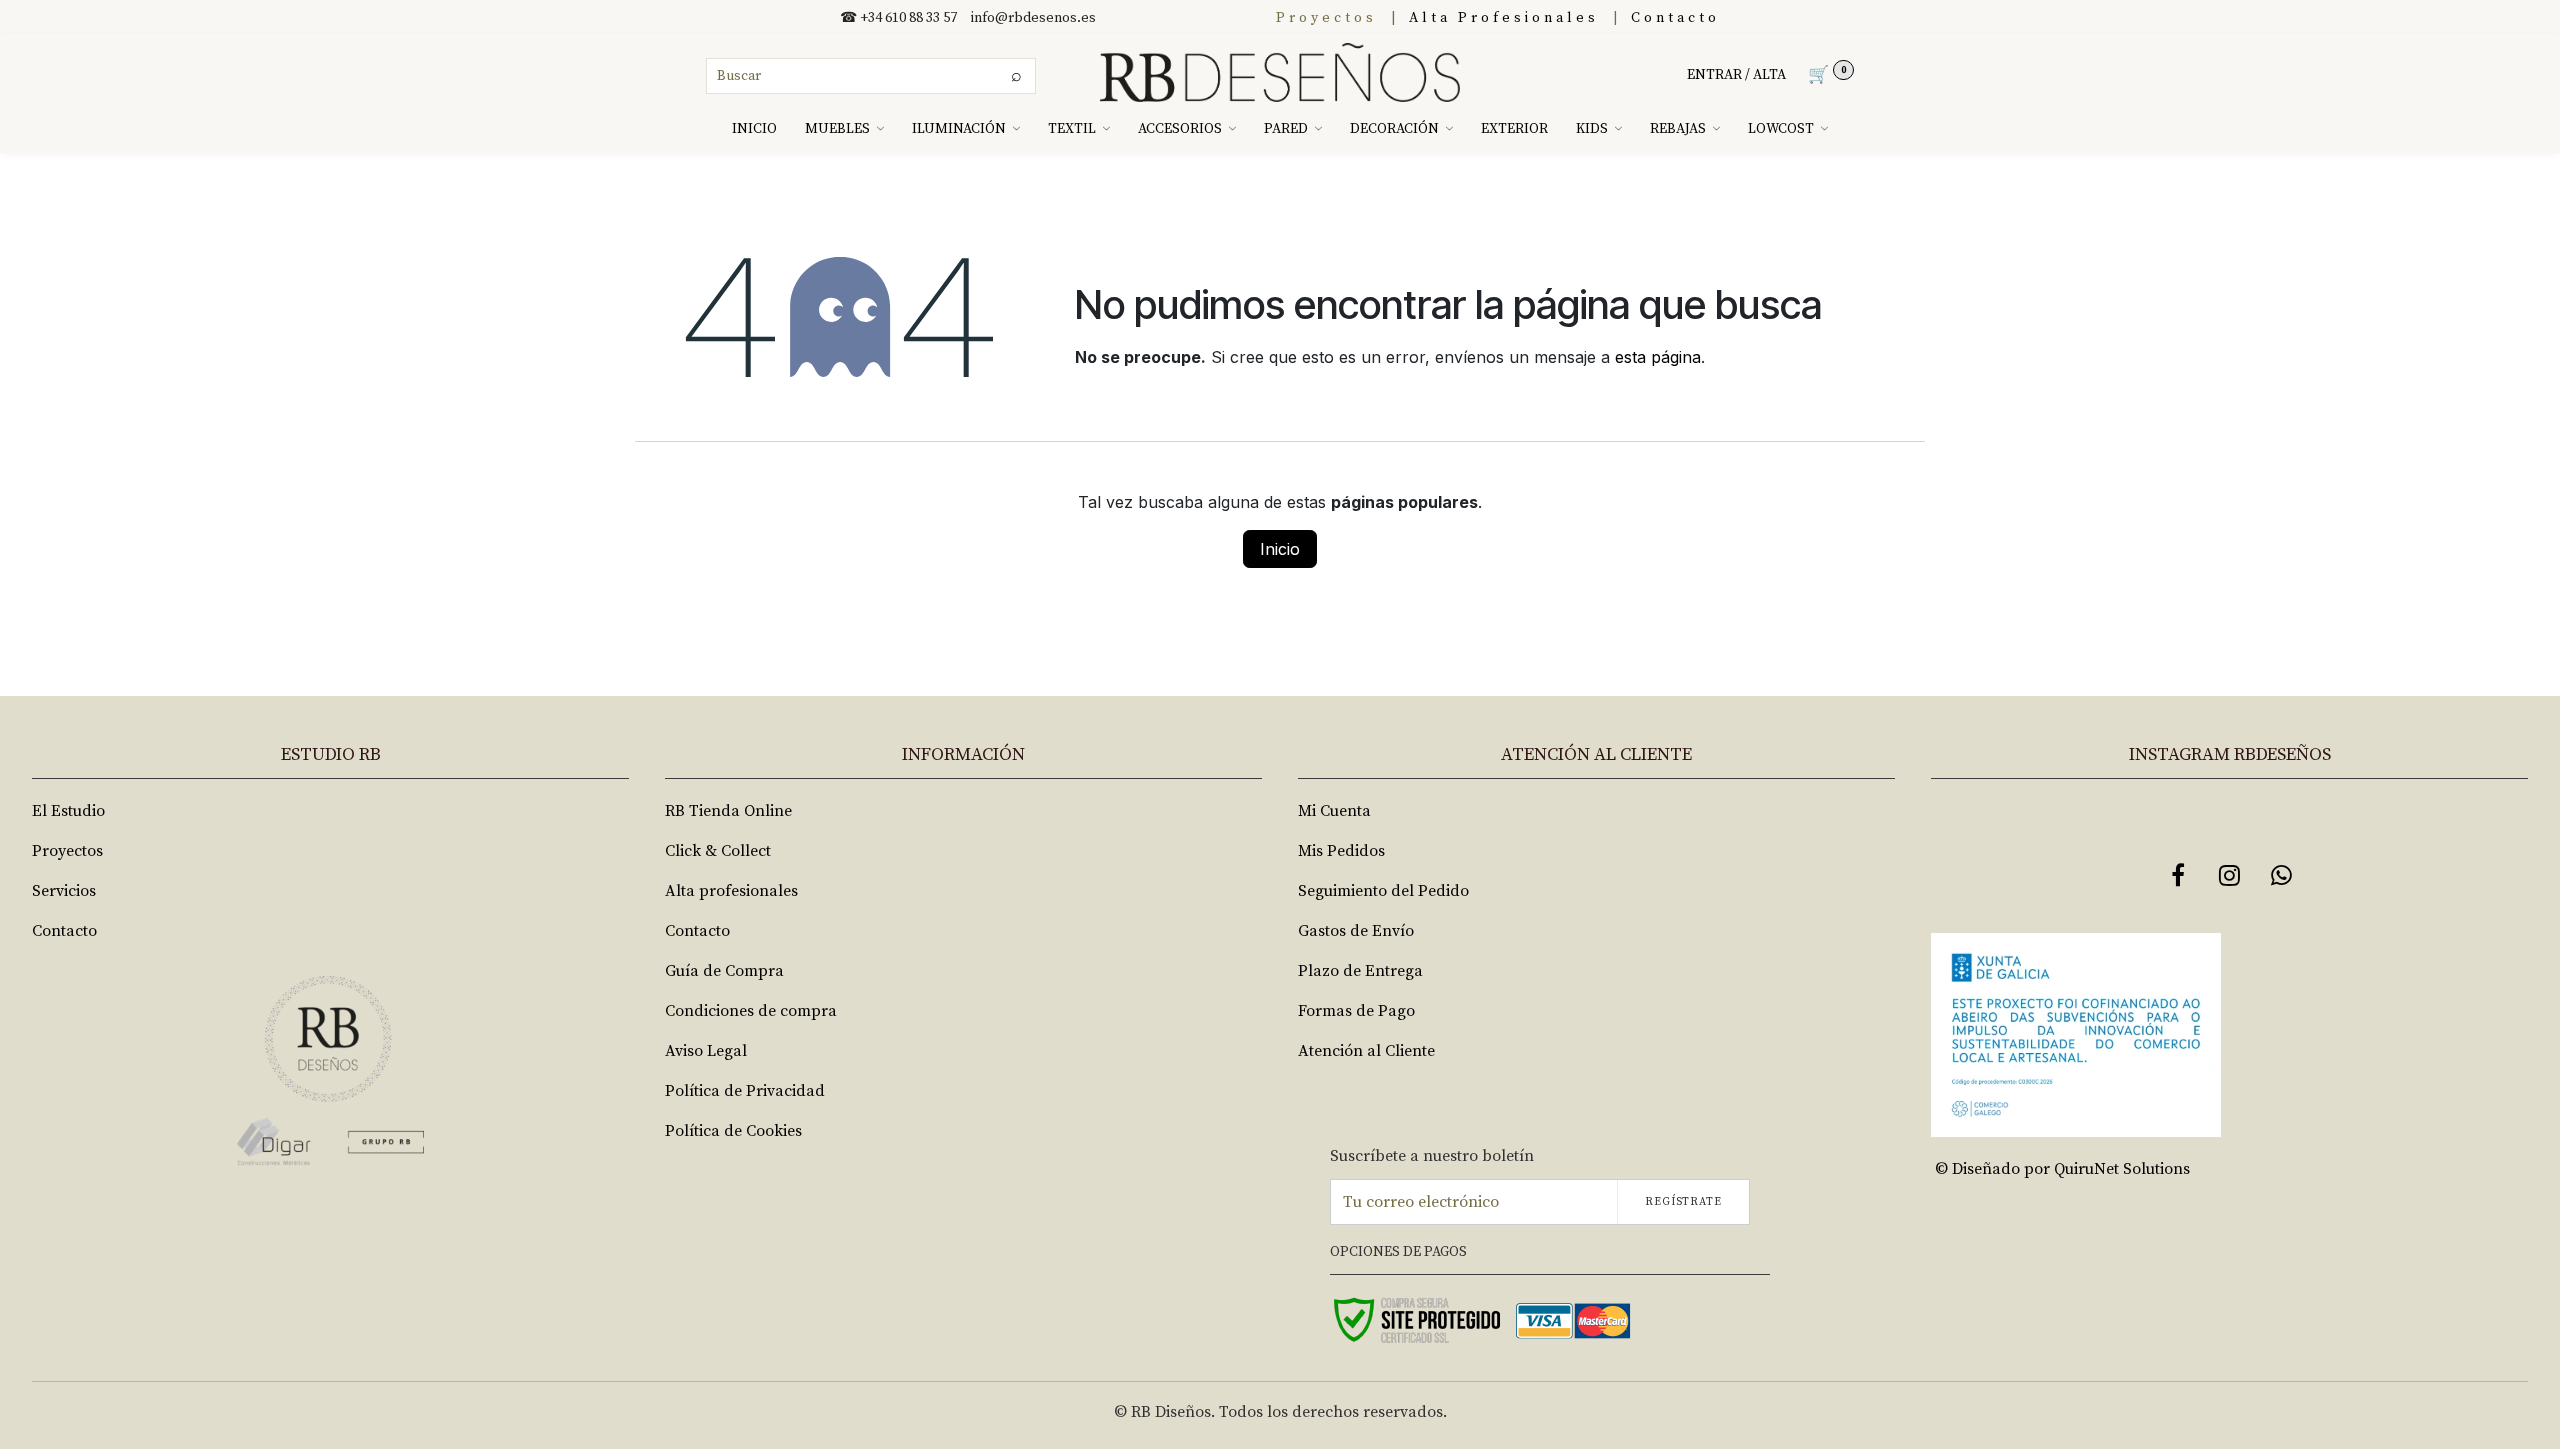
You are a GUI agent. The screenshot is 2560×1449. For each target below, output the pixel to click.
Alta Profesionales (1504, 18)
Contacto (1675, 18)
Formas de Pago (1356, 1011)
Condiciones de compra (751, 1011)
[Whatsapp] (2282, 875)
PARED (1286, 129)
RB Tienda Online (728, 811)
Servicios (64, 891)
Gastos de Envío (1356, 931)
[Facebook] (2178, 875)
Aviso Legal (706, 1051)
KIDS (1592, 129)
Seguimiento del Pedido (1383, 891)
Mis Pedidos (1341, 851)
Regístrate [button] (1683, 1202)
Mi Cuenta (1334, 811)
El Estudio (68, 811)
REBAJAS (1678, 129)
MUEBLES (837, 129)
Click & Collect (718, 851)
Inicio (1280, 549)
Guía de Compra (724, 971)
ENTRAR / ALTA (1736, 75)
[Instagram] (2230, 875)
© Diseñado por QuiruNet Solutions (2062, 1169)
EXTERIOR (1514, 129)
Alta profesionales (731, 891)
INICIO (754, 129)
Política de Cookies (733, 1131)
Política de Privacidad (745, 1091)
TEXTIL (1072, 129)
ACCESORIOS (1180, 129)
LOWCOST (1781, 129)
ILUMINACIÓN (959, 129)
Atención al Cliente (1366, 1051)
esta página (1658, 357)
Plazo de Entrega (1360, 971)
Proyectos (1326, 18)
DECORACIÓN (1394, 129)
